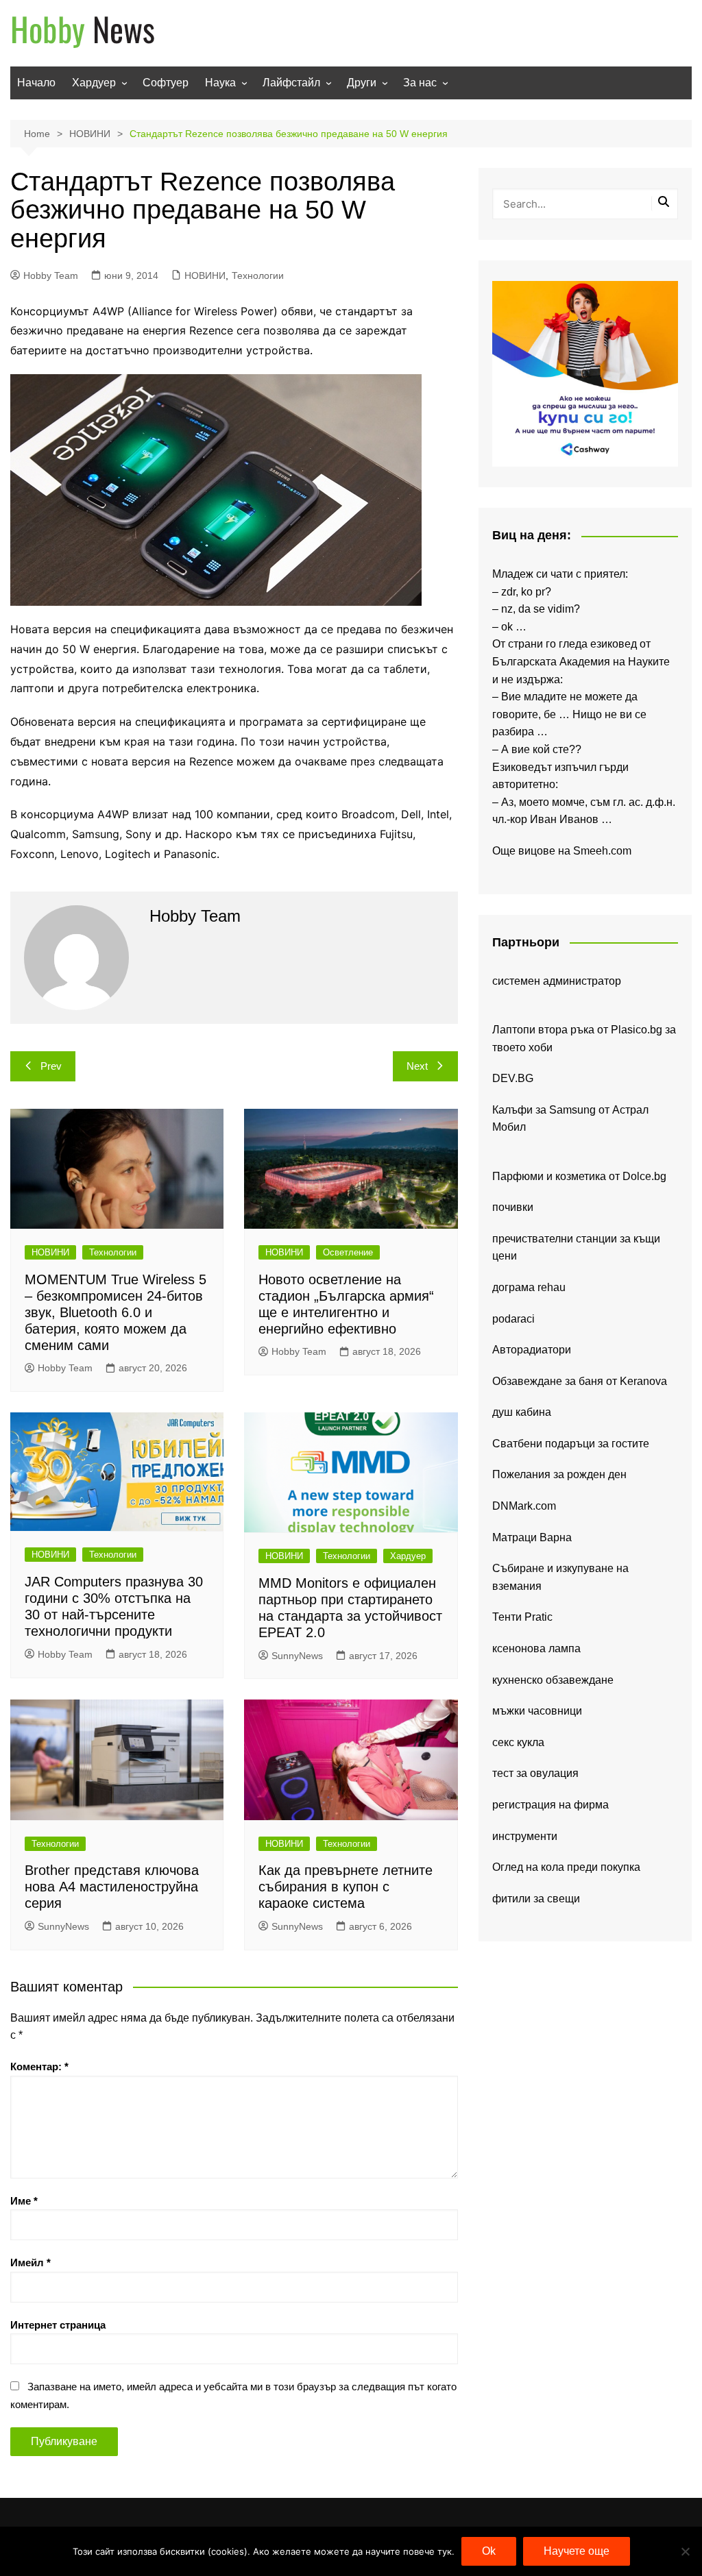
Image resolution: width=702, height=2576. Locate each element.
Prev (51, 1066)
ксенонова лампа (536, 1648)
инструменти (525, 1836)
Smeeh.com (602, 851)
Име (24, 2201)
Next (417, 1066)
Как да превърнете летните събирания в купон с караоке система (346, 1887)
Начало (36, 83)
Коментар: (39, 2066)
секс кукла (518, 1742)
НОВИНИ (205, 275)
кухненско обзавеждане (553, 1680)
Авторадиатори (532, 1350)
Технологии (258, 275)
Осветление (348, 1252)
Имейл (31, 2262)
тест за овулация (535, 1773)
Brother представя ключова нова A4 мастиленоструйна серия (112, 1887)
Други (362, 83)
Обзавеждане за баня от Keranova (580, 1381)
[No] (685, 2551)
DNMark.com (524, 1506)
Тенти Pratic (522, 1617)
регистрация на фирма (550, 1805)
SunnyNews (297, 1656)
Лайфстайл (291, 83)
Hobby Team (51, 275)
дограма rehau (529, 1287)
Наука (220, 83)
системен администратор (557, 981)
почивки (513, 1207)
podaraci (513, 1319)
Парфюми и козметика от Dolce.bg (579, 1176)
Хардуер (94, 83)
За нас (420, 83)
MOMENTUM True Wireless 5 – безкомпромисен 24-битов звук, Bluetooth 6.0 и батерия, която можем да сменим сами (116, 1312)
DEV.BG (513, 1078)
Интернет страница (58, 2325)
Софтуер (166, 83)
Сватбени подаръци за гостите (571, 1444)
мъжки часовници (537, 1711)
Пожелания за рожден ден (559, 1474)
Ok (489, 2551)
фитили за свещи (536, 1899)
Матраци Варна (532, 1537)
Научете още (577, 2551)
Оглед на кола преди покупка (566, 1867)
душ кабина (522, 1412)
